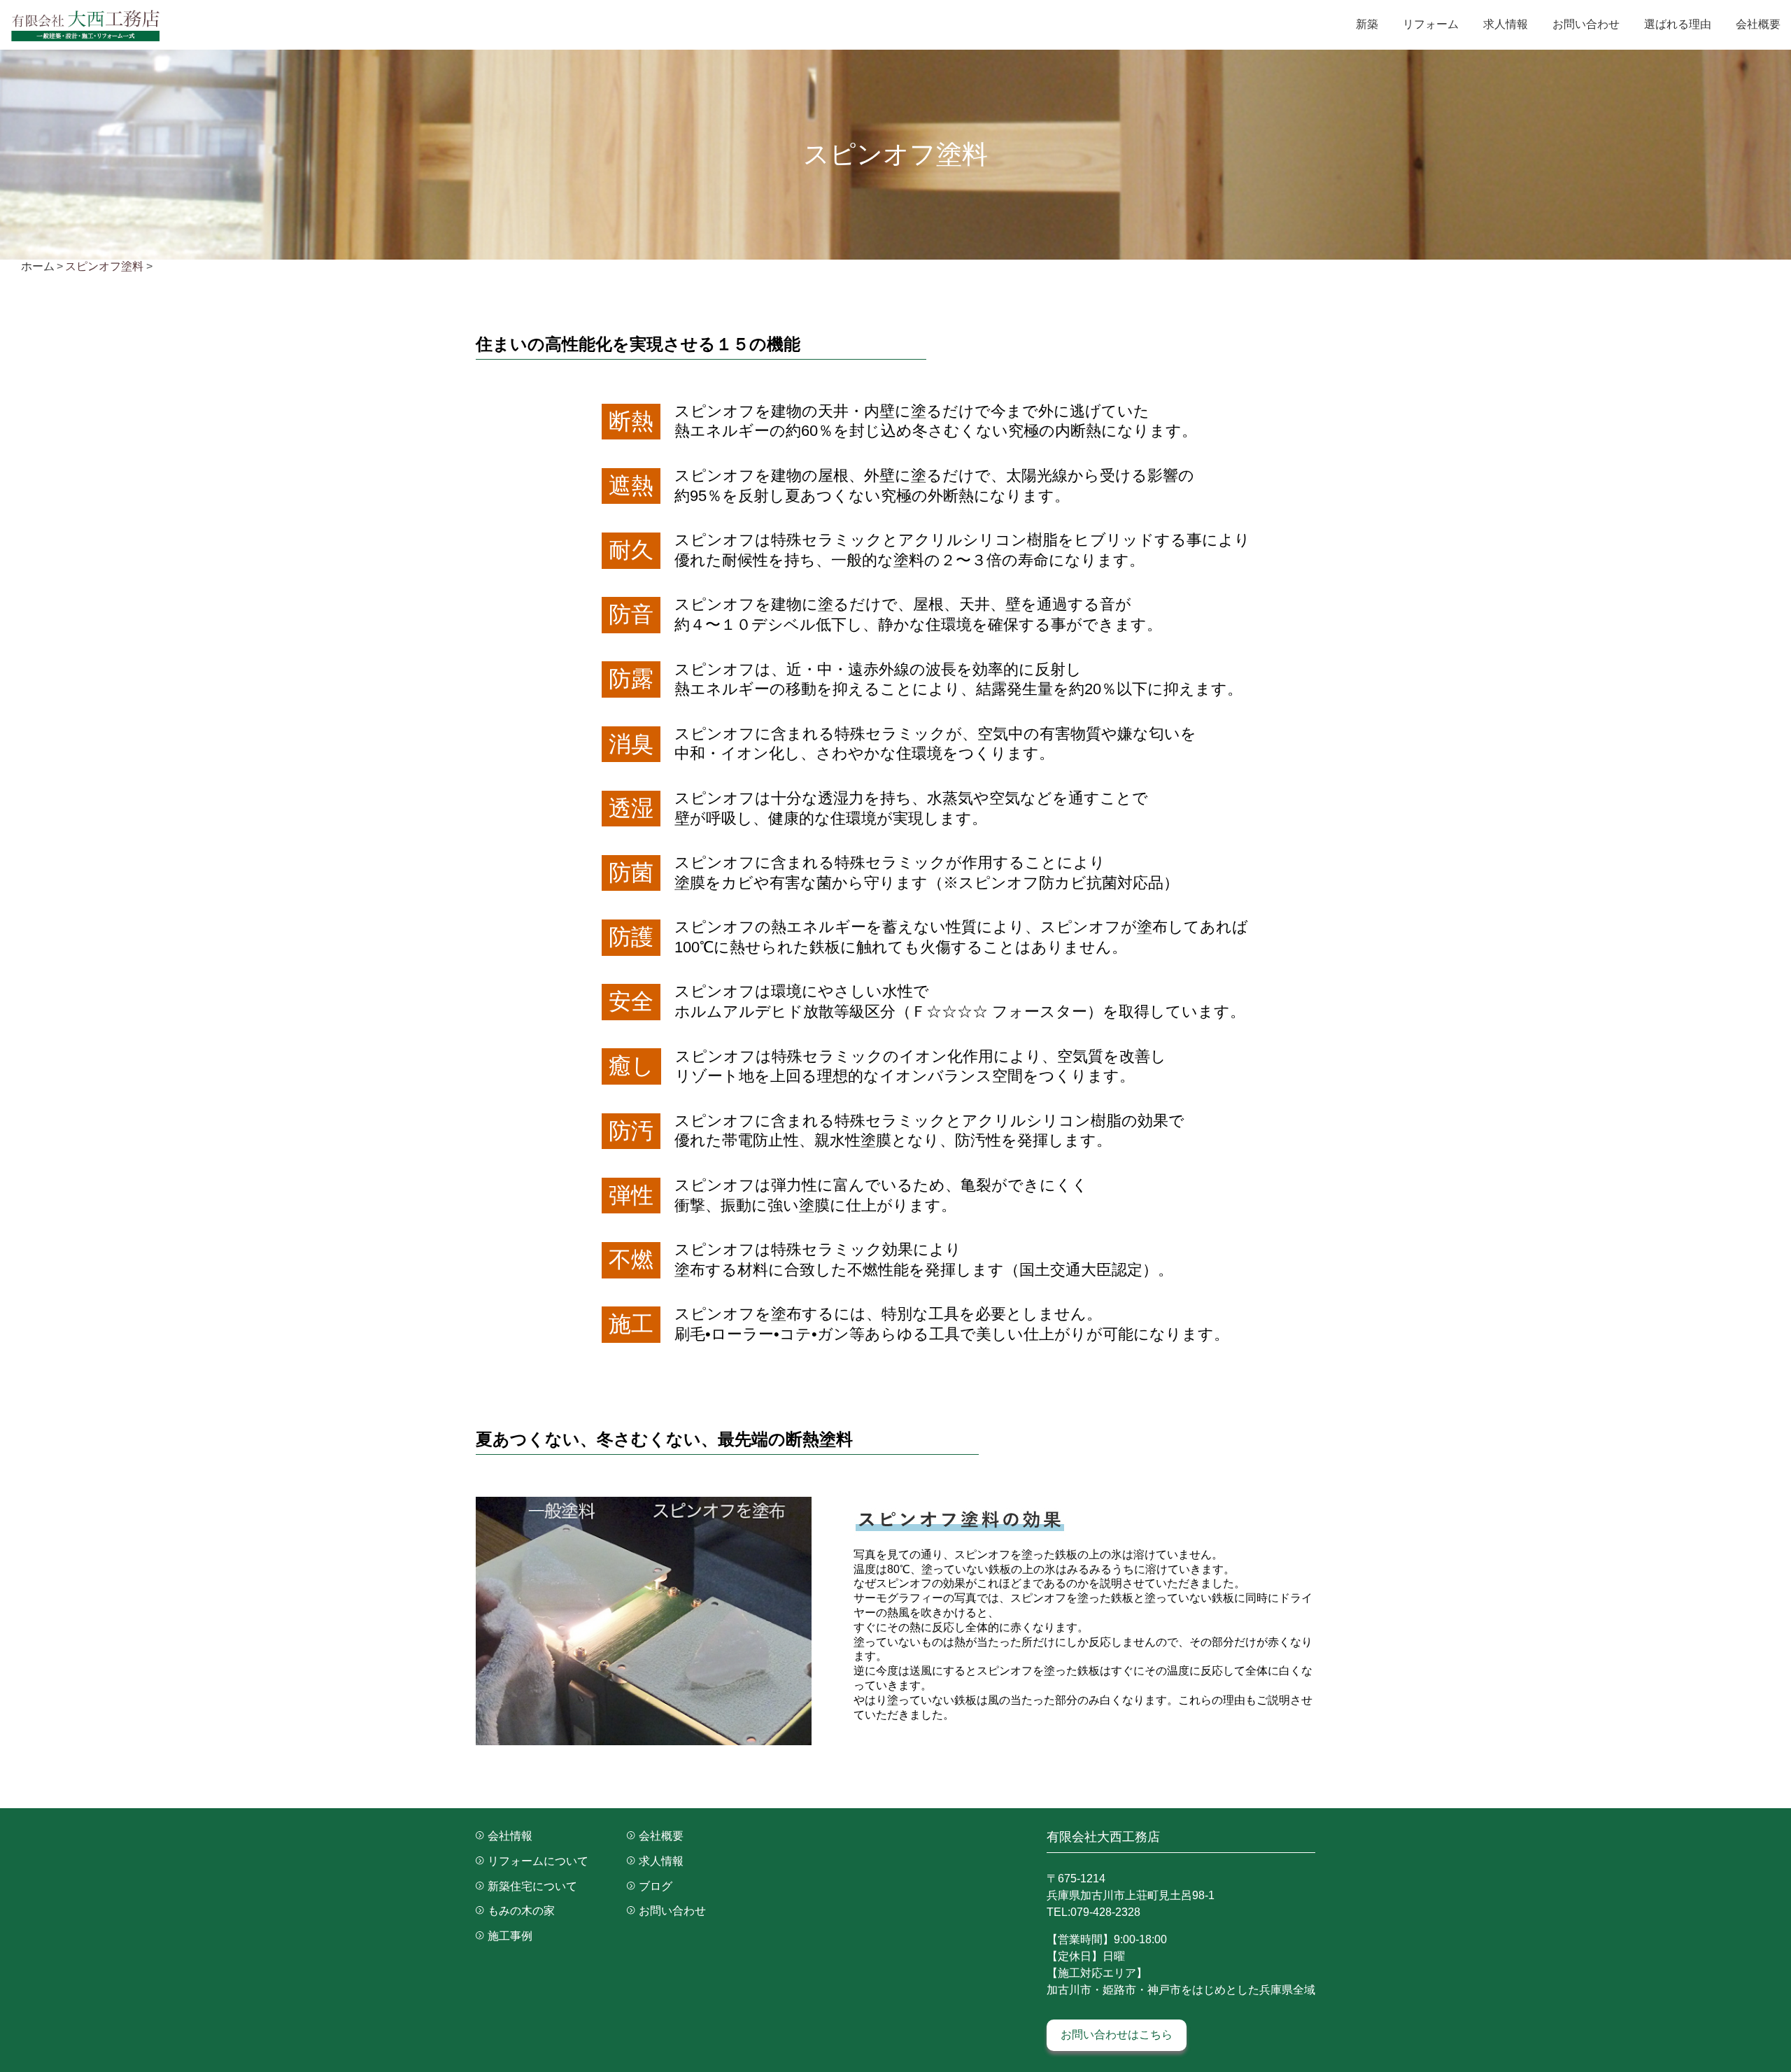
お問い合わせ (1586, 24)
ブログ (656, 1886)
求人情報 (1506, 24)
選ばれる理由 (1678, 24)
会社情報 (510, 1836)
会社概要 (1758, 24)
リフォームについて (538, 1861)
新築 (1367, 24)
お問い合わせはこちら (1117, 2035)
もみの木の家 (521, 1911)
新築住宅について (532, 1886)
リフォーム (1431, 24)
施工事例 (510, 1936)
